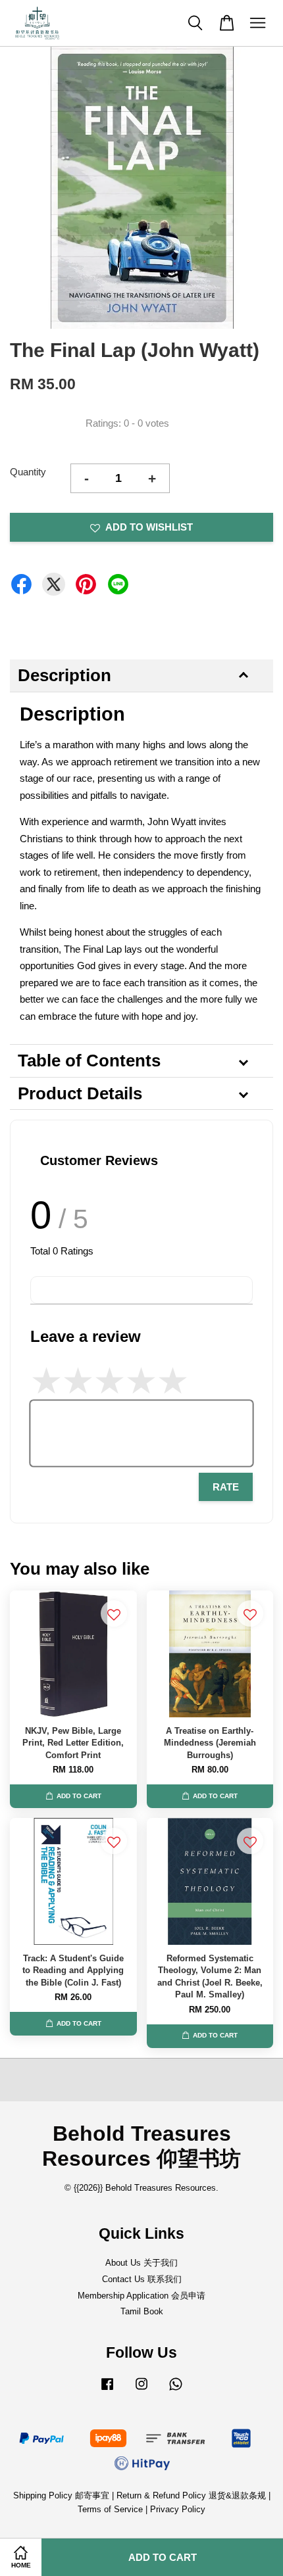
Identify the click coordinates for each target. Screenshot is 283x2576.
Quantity (28, 472)
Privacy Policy (178, 2509)
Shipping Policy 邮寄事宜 (63, 2495)
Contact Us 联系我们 (142, 2279)
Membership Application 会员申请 (141, 2296)
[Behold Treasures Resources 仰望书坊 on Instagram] (141, 2390)
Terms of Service (110, 2509)
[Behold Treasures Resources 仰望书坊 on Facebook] (107, 2390)
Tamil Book (142, 2311)
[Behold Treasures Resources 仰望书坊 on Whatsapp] (176, 2390)
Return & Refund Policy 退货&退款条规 (193, 2495)
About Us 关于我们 (141, 2263)
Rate (226, 1487)
